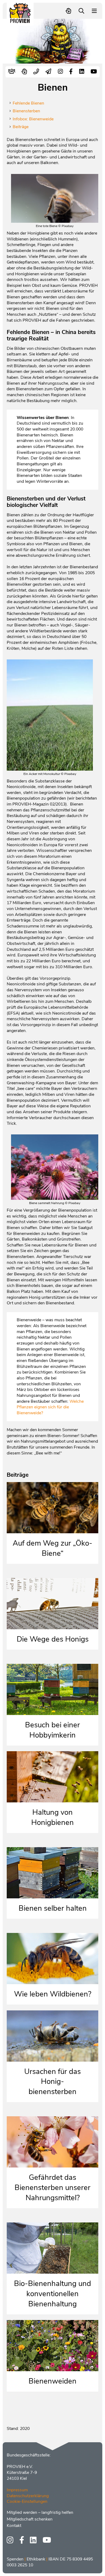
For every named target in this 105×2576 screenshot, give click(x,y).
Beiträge (21, 127)
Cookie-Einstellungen (27, 2501)
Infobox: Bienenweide (33, 119)
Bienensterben (26, 111)
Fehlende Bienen (28, 103)
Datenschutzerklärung (28, 2496)
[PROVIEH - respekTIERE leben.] (20, 21)
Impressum (17, 2490)
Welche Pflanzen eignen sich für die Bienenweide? (50, 1407)
